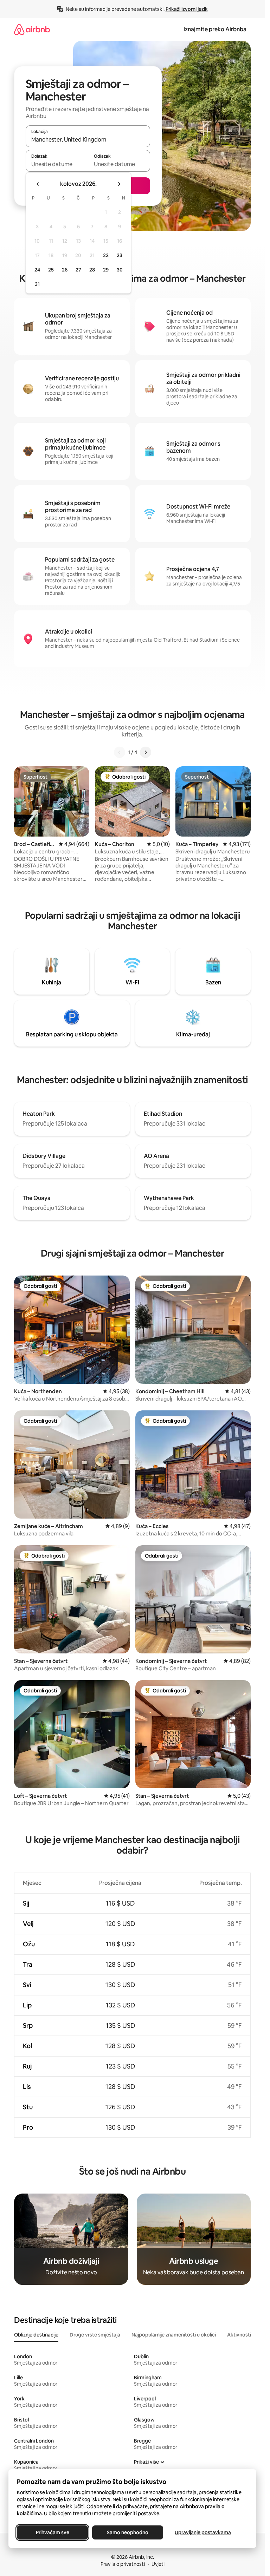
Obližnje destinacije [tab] (36, 2335)
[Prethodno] (120, 752)
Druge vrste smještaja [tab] (95, 2335)
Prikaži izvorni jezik (187, 9)
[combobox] (88, 139)
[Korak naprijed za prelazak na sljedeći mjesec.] (119, 184)
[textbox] (57, 164)
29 (106, 270)
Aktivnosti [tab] (239, 2335)
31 (37, 284)
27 (78, 270)
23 (120, 255)
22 (106, 255)
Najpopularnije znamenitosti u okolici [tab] (174, 2335)
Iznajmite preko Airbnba (215, 29)
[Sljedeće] (146, 752)
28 (92, 270)
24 (37, 270)
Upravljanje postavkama (203, 2532)
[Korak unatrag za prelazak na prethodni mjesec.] (38, 184)
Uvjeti (158, 2564)
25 (51, 270)
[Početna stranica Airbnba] (32, 29)
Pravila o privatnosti (123, 2564)
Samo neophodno (128, 2532)
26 (65, 270)
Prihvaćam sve (53, 2532)
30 (120, 270)
